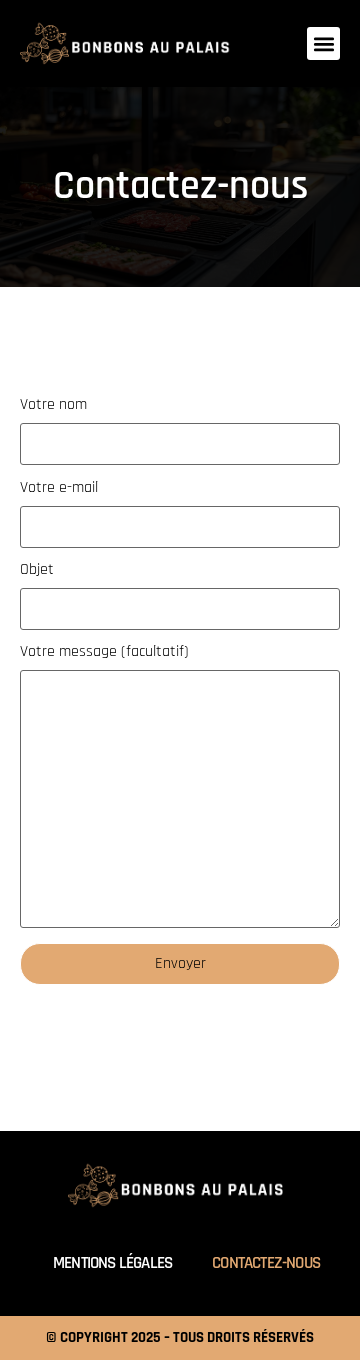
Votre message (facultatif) (104, 653)
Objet (37, 571)
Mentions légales (112, 1263)
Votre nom (53, 406)
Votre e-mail (59, 489)
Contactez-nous (266, 1263)
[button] (323, 43)
